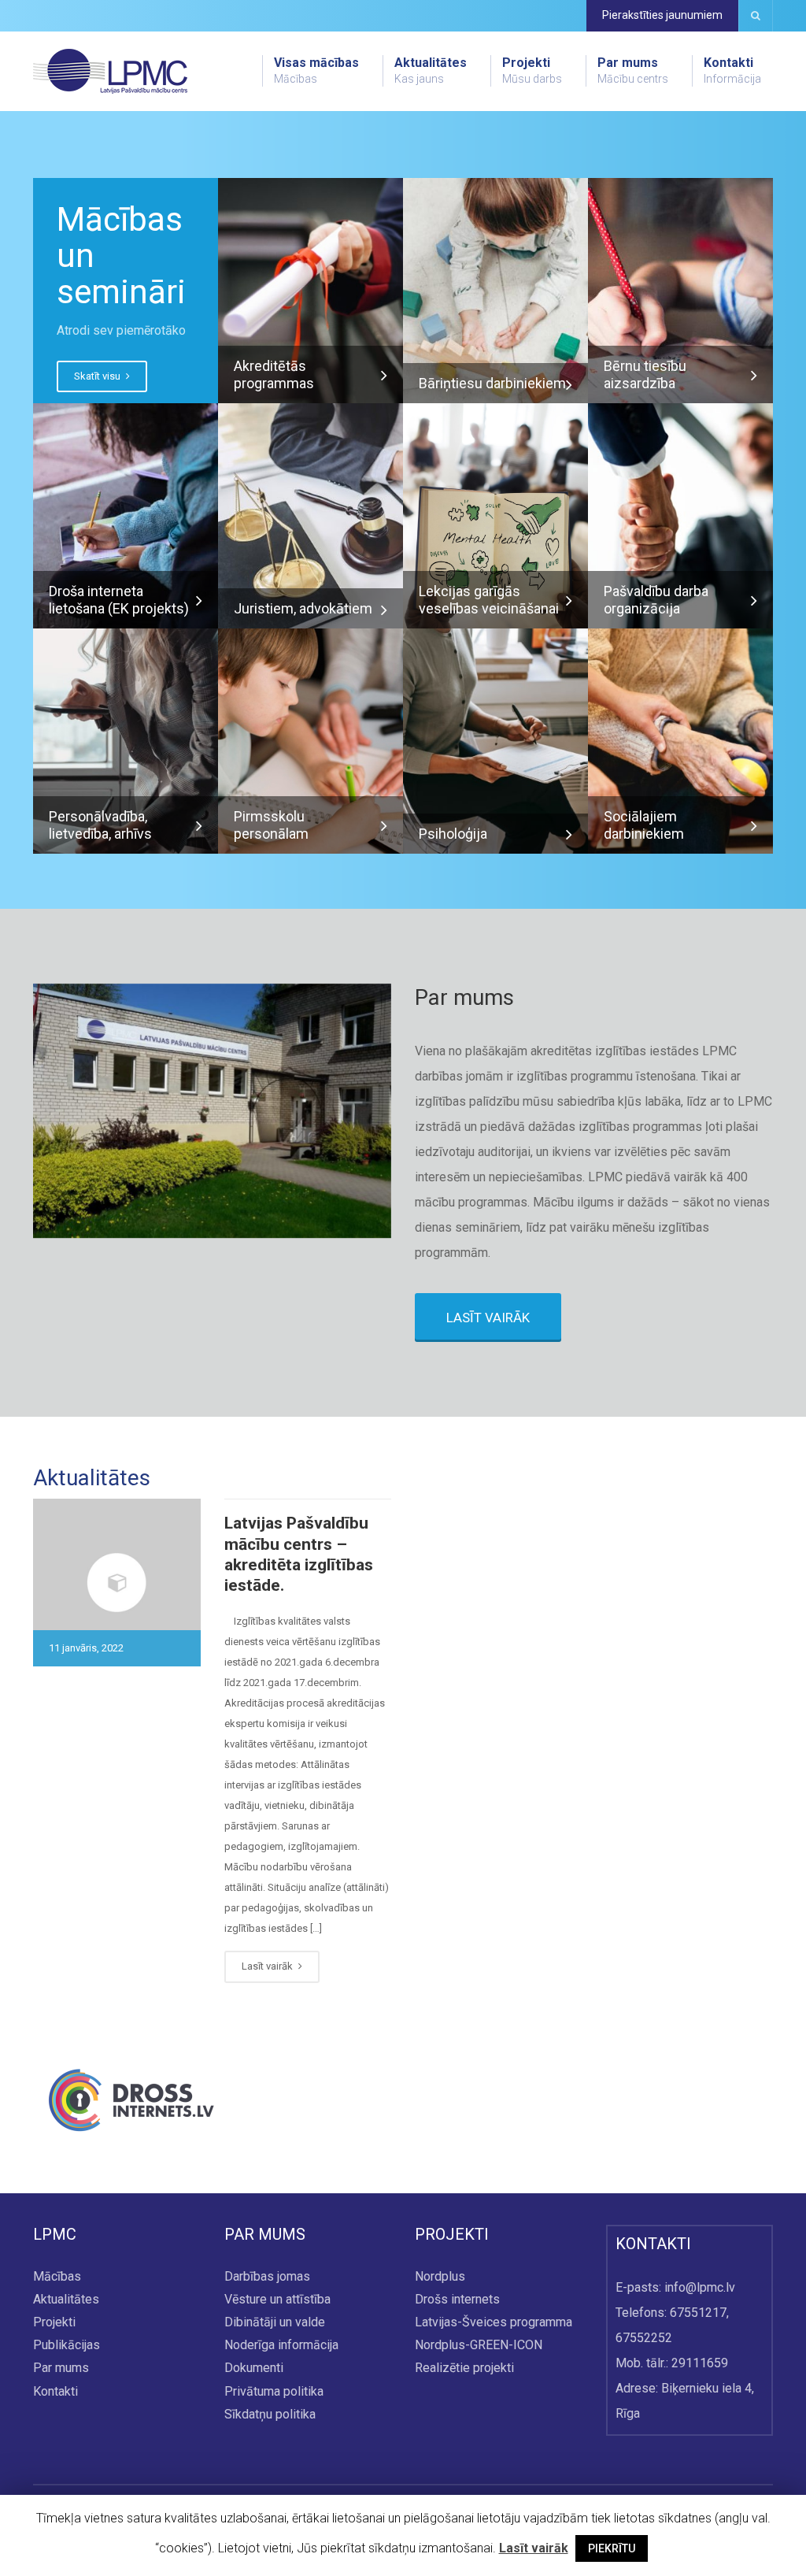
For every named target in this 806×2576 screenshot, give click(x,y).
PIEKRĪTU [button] (612, 2548)
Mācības (57, 2276)
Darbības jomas (267, 2276)
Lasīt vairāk (268, 1966)
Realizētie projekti (464, 2368)
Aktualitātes (431, 70)
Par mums (633, 70)
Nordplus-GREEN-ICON (479, 2346)
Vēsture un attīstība (277, 2299)
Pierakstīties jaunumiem (662, 15)
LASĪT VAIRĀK (488, 1318)
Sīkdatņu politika (270, 2414)
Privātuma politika (274, 2391)
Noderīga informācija (281, 2346)
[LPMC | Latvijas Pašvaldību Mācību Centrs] (110, 70)
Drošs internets (457, 2299)
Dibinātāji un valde (275, 2323)
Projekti (532, 70)
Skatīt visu (98, 376)
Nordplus (440, 2276)
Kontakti (732, 70)
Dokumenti (254, 2368)
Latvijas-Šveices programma (494, 2323)
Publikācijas (67, 2346)
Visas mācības (316, 70)
